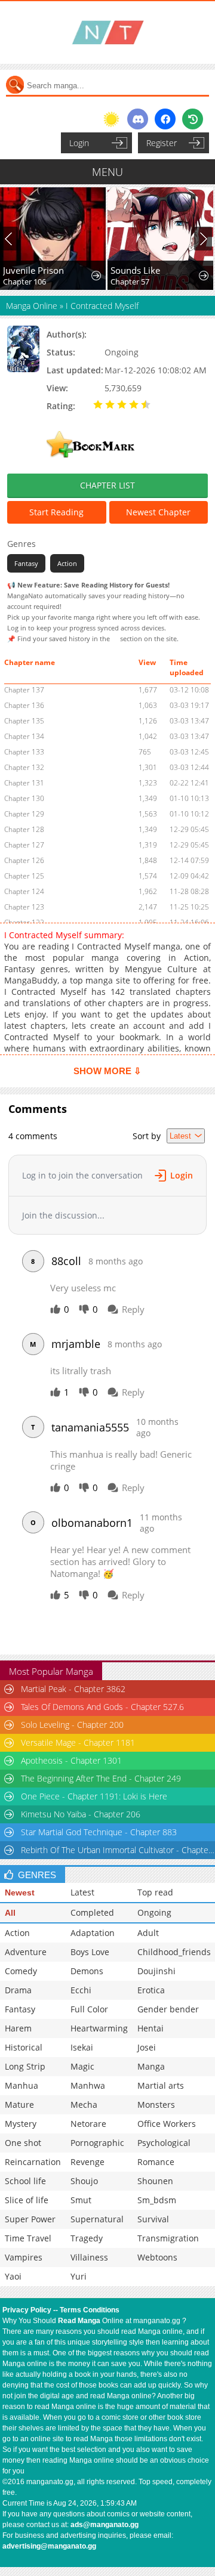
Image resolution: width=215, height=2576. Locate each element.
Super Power (30, 2219)
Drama (18, 1990)
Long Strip (25, 2066)
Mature (19, 2105)
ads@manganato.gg (105, 2525)
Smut (81, 2200)
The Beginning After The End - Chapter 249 (101, 1778)
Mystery (21, 2124)
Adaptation (93, 1933)
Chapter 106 (24, 282)
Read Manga (79, 2321)
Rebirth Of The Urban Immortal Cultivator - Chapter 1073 (118, 1850)
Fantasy (26, 563)
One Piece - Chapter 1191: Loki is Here (94, 1796)
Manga (151, 2066)
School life (25, 2181)
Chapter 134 (24, 736)
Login (79, 143)
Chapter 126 (24, 860)
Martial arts (161, 2085)
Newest (20, 1892)
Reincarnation (33, 2162)
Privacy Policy (27, 2310)
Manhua (21, 2085)
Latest (82, 1892)
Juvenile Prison (33, 270)
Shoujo (84, 2181)
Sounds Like (135, 270)
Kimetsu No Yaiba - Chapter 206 (81, 1814)
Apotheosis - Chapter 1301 (71, 1760)
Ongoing (154, 1912)
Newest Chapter (158, 512)
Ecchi (81, 1990)
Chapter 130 (24, 798)
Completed (92, 1912)
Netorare (88, 2124)
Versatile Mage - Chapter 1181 (78, 1742)
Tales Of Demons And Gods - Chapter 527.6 (102, 1707)
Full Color (89, 2009)
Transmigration (168, 2238)
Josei (147, 2047)
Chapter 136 (24, 705)
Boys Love (90, 1952)
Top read (155, 1892)
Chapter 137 (24, 690)
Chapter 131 (24, 783)
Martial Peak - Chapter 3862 (73, 1689)
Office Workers (167, 2124)
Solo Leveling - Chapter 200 (72, 1725)
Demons (87, 1971)
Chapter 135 (24, 721)
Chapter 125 (24, 876)
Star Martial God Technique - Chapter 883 (99, 1832)
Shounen (155, 2181)
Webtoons (157, 2257)
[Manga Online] (107, 33)
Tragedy (87, 2238)
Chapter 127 (24, 845)
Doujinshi (156, 1971)
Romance (156, 2162)
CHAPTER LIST (107, 485)
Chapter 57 (130, 282)
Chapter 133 (24, 752)
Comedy (21, 1971)
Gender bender (168, 2009)
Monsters (156, 2105)
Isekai (82, 2047)
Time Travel (28, 2238)
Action (67, 563)
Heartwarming (99, 2028)
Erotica (151, 1990)
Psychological (164, 2143)
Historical (24, 2047)
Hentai (150, 2028)
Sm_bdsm (157, 2200)
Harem (18, 2028)
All (10, 1913)
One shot (23, 2143)
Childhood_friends (174, 1952)
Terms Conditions (90, 2310)
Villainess (89, 2257)
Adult (148, 1933)
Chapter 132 (24, 767)
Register (162, 143)
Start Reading (56, 512)
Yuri (79, 2276)
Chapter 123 (24, 907)
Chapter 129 (24, 814)
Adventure (26, 1952)
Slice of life (27, 2200)
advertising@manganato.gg (49, 2546)
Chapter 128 (24, 829)
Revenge (87, 2162)
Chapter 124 (24, 891)
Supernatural (97, 2219)
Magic (82, 2066)
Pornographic (97, 2143)
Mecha (84, 2105)
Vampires (24, 2257)
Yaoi (13, 2276)
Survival (153, 2219)
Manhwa (88, 2085)
